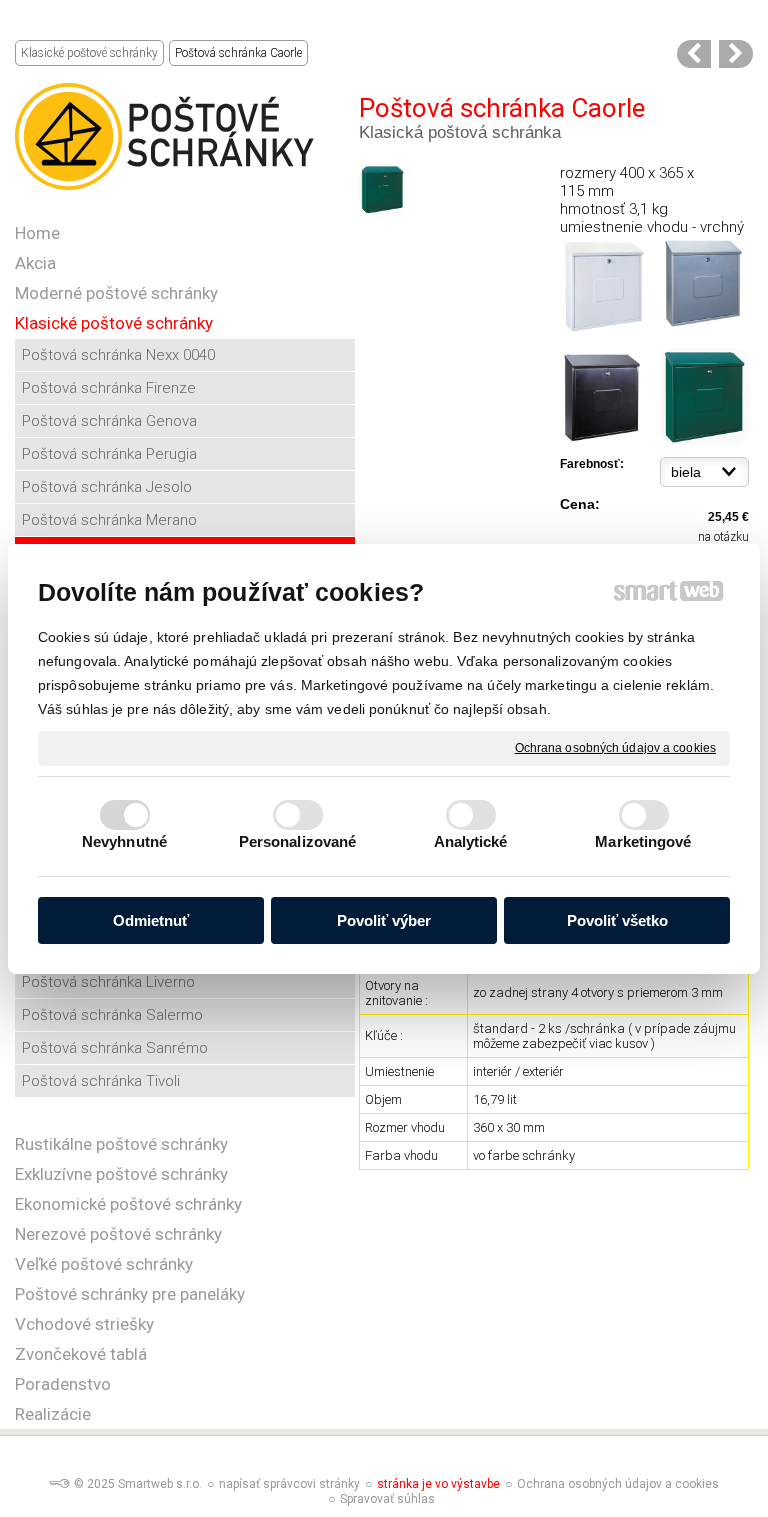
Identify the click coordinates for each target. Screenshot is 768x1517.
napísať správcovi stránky (289, 1484)
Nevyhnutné (124, 841)
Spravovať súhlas (387, 1499)
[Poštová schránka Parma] (736, 54)
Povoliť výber (384, 920)
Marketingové (643, 841)
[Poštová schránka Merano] (694, 54)
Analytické (471, 841)
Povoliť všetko (617, 920)
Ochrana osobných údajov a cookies (615, 747)
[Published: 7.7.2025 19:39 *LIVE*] (59, 1484)
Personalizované (298, 841)
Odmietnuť (151, 920)
